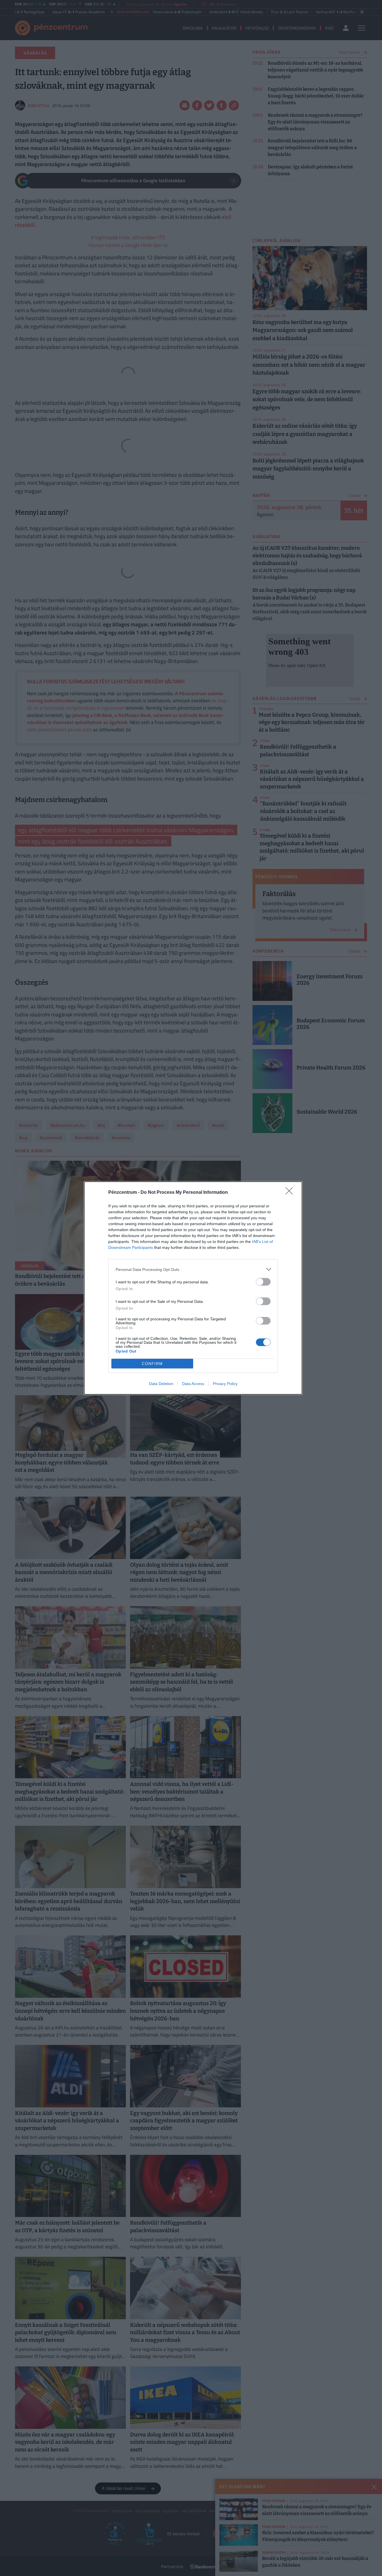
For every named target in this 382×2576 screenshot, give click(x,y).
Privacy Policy (225, 1384)
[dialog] (193, 1288)
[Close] (291, 1193)
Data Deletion (161, 1384)
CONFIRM (152, 1364)
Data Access (193, 1384)
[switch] (263, 1282)
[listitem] (193, 1269)
